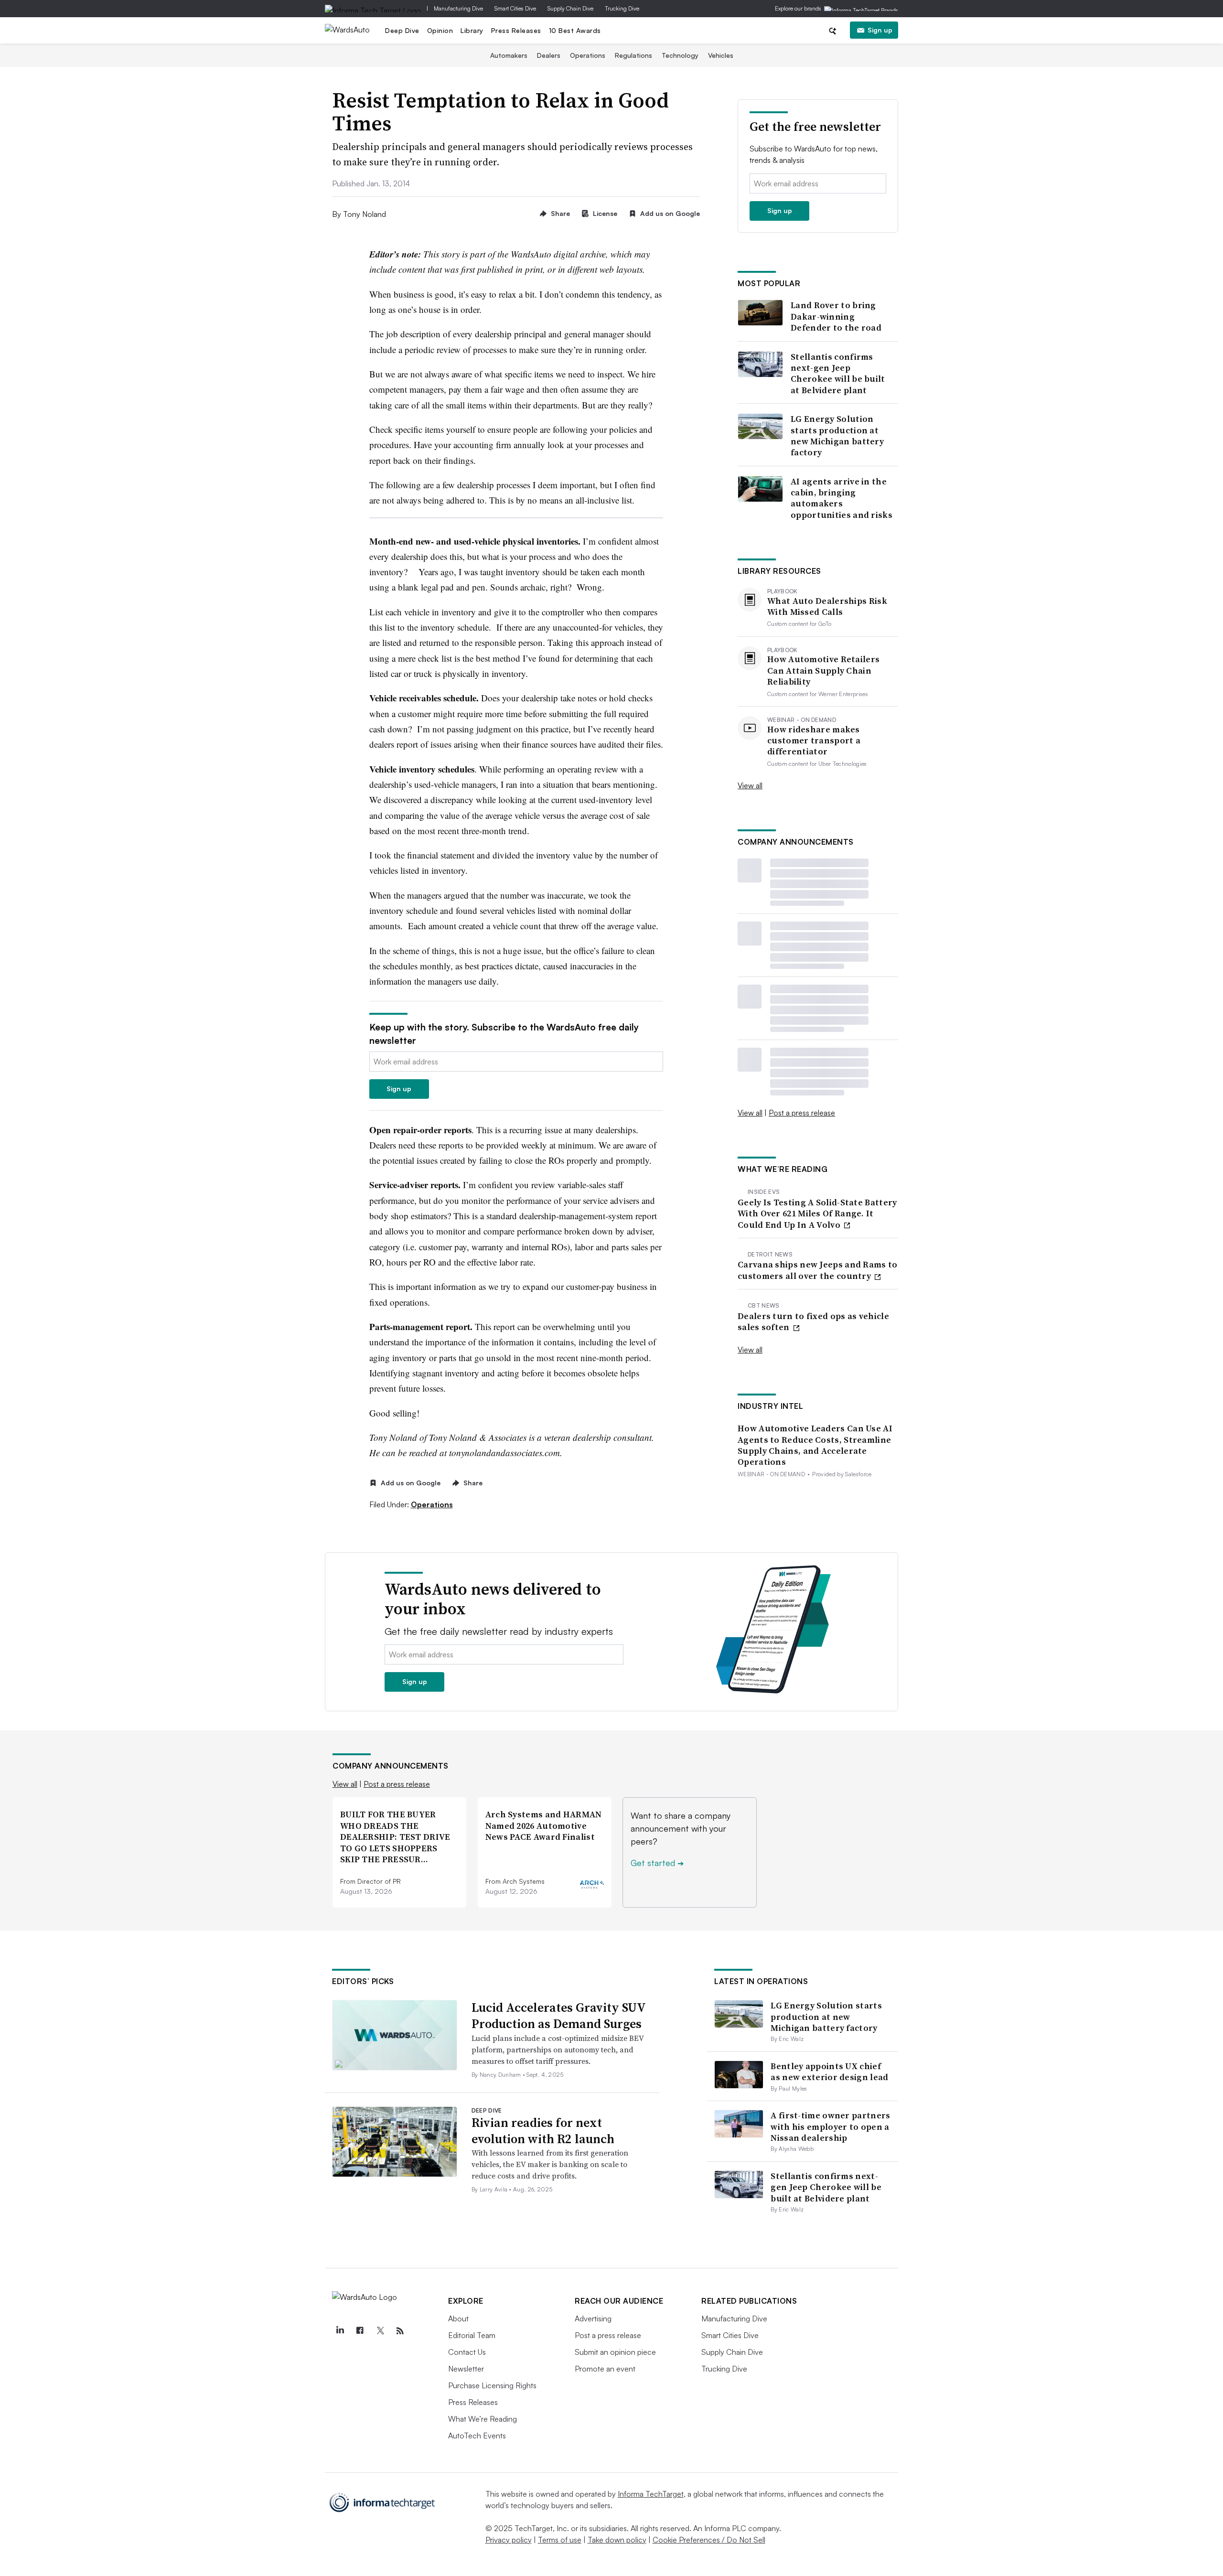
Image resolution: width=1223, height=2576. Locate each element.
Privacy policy (509, 2540)
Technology (680, 55)
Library (472, 30)
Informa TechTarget (651, 2494)
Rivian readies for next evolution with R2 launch (543, 2131)
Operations (588, 55)
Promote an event (605, 2369)
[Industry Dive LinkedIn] (340, 2331)
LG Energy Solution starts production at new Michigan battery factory (837, 436)
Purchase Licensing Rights (492, 2385)
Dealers (549, 55)
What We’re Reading (483, 2419)
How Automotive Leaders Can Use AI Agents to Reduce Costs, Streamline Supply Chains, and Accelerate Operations (815, 1445)
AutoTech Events (477, 2436)
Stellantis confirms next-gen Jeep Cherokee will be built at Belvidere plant (838, 374)
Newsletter (466, 2369)
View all (750, 785)
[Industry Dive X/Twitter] (380, 2331)
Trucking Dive (622, 8)
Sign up (880, 30)
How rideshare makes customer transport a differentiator (814, 741)
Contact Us (467, 2352)
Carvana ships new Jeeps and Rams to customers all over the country (818, 1270)
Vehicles (721, 55)
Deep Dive (402, 30)
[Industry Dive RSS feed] (400, 2331)
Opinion (440, 30)
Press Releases (516, 30)
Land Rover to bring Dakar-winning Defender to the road (836, 316)
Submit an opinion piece (615, 2352)
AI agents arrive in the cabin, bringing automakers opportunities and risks (842, 498)
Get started (657, 1863)
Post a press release (802, 1113)
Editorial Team (472, 2335)
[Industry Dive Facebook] (360, 2331)
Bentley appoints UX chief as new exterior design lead (829, 2072)
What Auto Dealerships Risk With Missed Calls (827, 606)
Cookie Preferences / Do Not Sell (709, 2540)
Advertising (593, 2318)
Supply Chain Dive (570, 8)
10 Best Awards (575, 30)
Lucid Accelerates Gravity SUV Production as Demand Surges (558, 2016)
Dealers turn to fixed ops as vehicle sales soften (813, 1322)
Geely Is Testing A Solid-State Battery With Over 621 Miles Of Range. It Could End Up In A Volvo (817, 1213)
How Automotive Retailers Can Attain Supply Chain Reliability (823, 670)
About (458, 2318)
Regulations (633, 55)
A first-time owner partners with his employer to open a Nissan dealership (830, 2126)
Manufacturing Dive (458, 8)
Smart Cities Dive (515, 8)
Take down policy (617, 2540)
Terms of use (560, 2540)
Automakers (509, 55)
